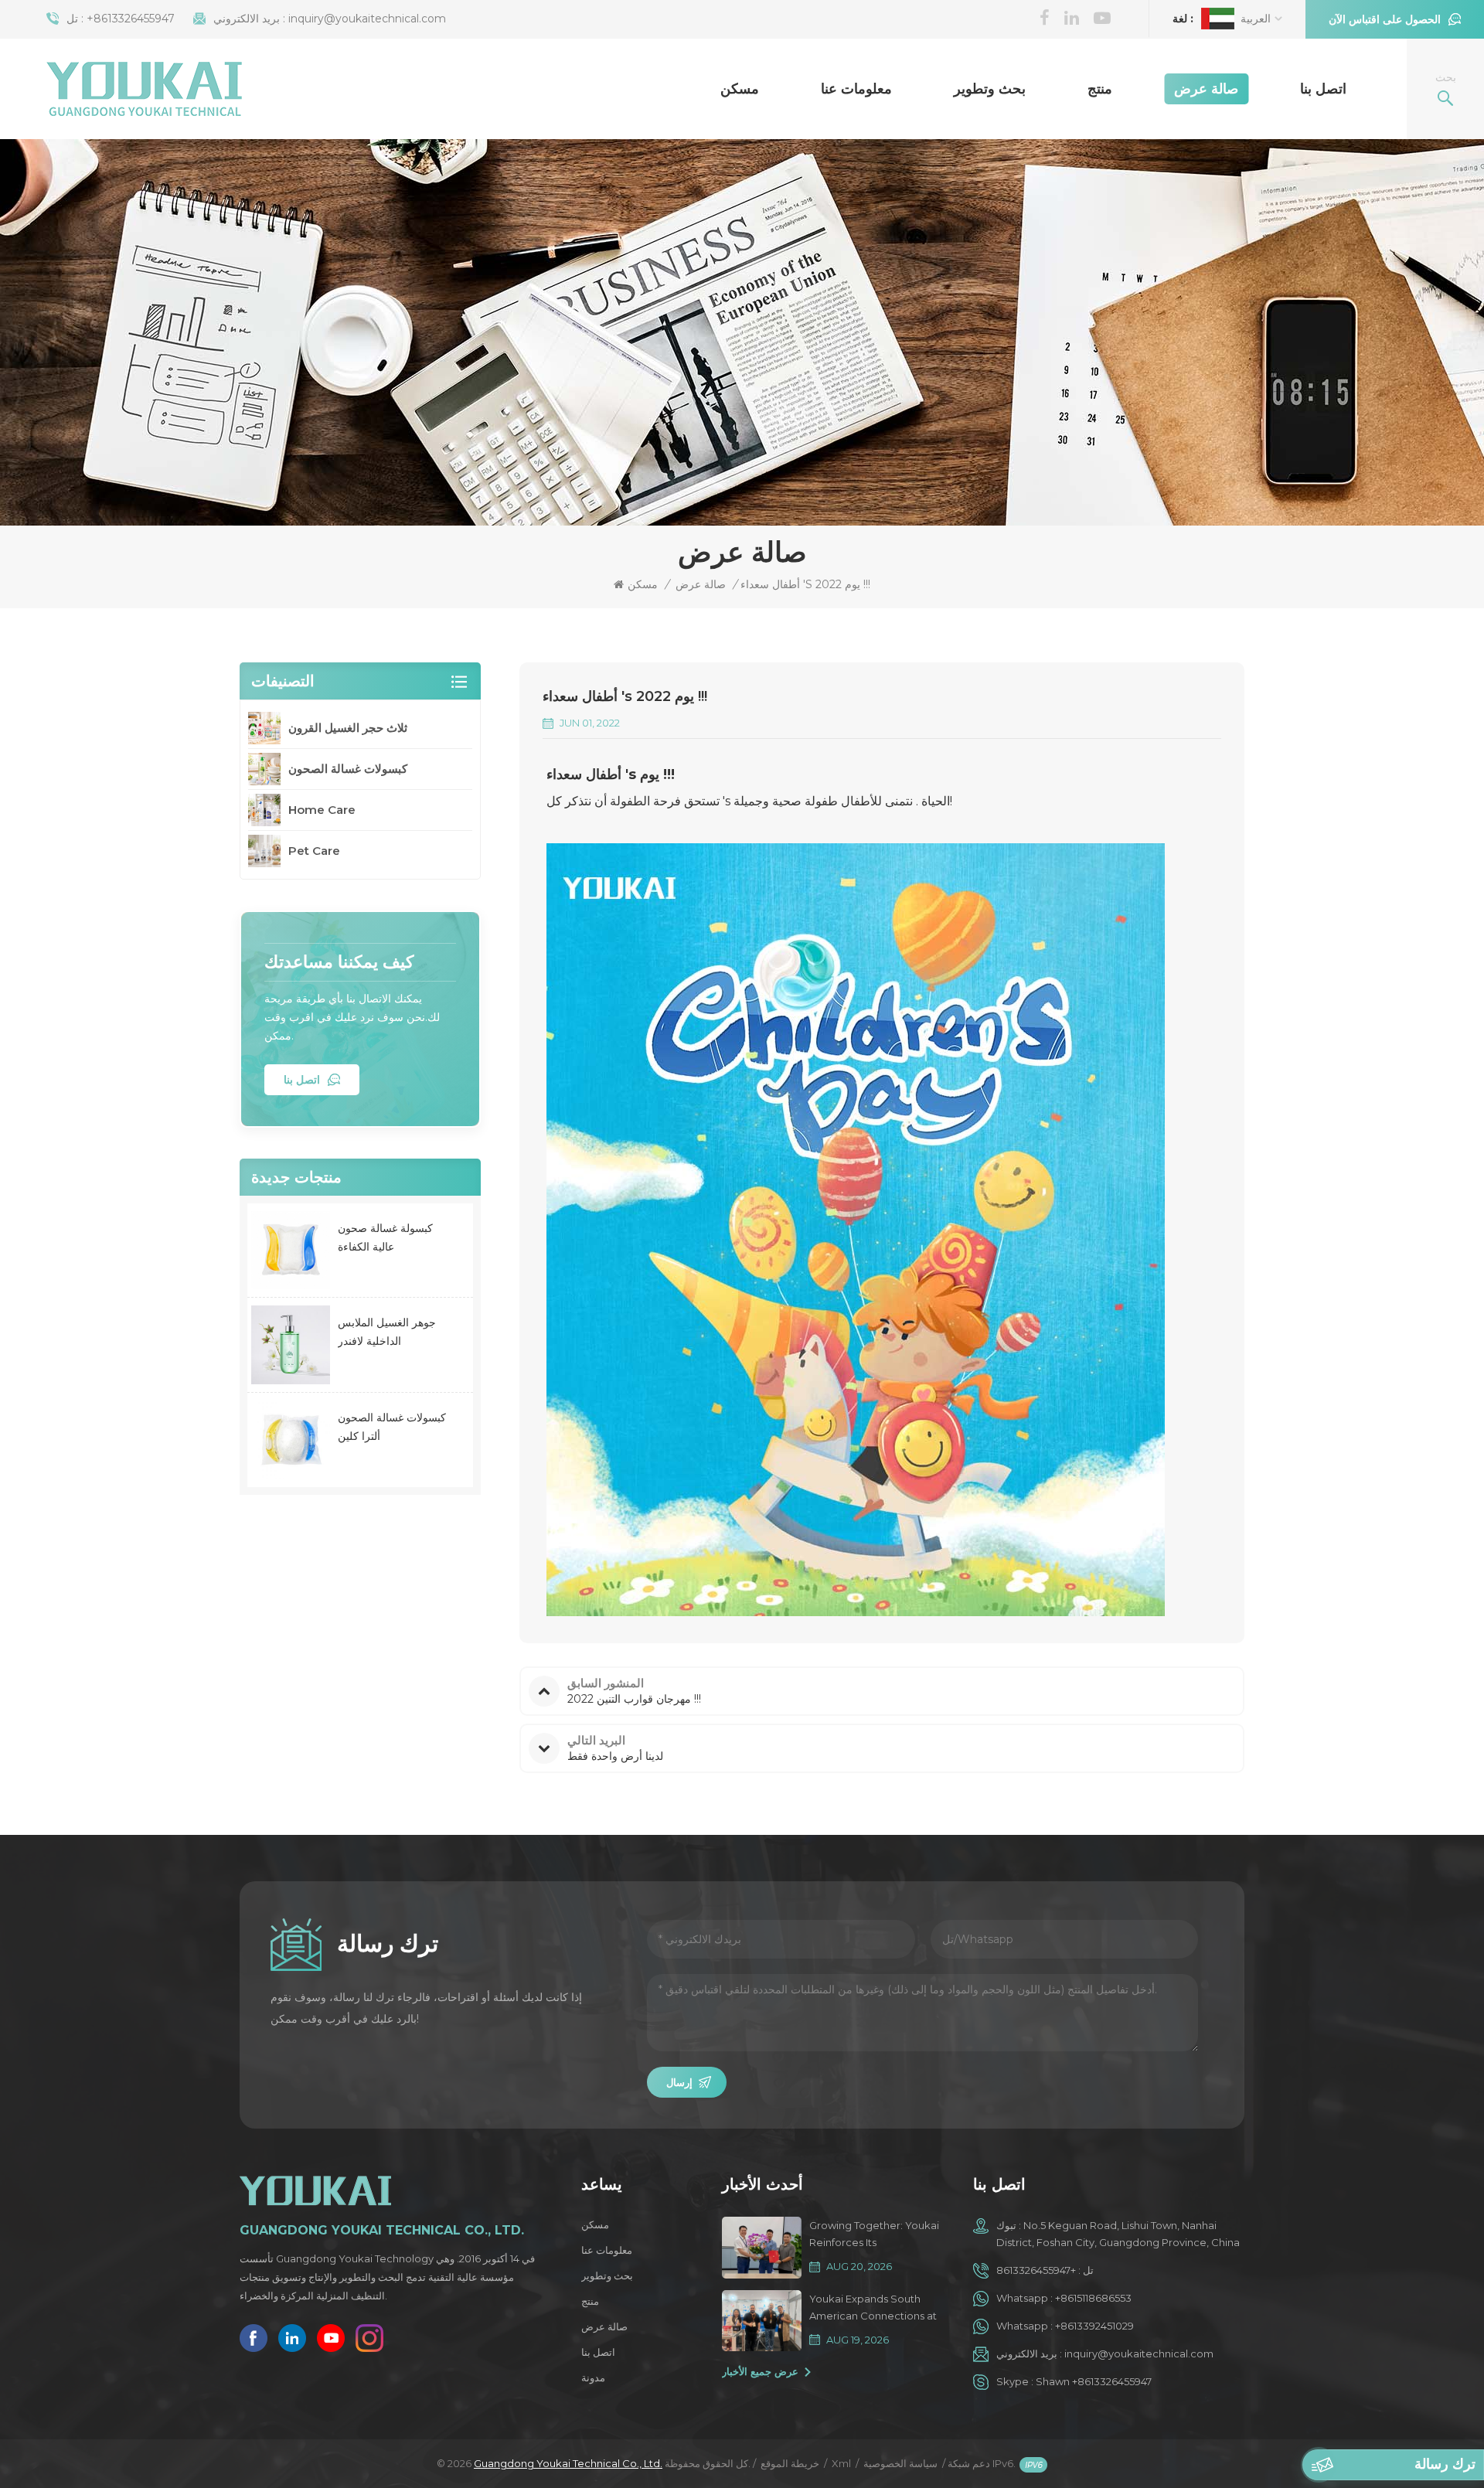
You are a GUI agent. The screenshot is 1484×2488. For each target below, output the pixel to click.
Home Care (322, 810)
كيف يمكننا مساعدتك (339, 962)
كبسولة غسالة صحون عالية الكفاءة (385, 1237)
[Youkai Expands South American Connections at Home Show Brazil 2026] (762, 2321)
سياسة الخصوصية (900, 2463)
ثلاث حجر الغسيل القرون (348, 728)
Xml (841, 2463)
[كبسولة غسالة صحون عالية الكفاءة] (291, 1251)
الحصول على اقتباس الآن (1385, 19)
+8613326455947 (131, 19)
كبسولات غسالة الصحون (348, 769)
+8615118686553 (1093, 2298)
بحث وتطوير (990, 89)
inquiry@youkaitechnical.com (367, 19)
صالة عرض (1206, 89)
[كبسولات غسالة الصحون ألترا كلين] (291, 1440)
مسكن (740, 89)
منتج (1100, 89)
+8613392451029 (1094, 2326)
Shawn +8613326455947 (1094, 2381)
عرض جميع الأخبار (760, 2371)
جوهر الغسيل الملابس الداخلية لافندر (387, 1332)
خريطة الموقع (790, 2463)
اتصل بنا (1323, 89)
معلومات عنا (856, 89)
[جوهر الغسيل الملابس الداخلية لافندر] (291, 1345)
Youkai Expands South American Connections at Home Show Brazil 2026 (873, 2308)
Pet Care (314, 851)
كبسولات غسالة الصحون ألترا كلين (392, 1427)
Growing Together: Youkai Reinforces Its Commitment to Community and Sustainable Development (875, 2235)
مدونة (593, 2377)
